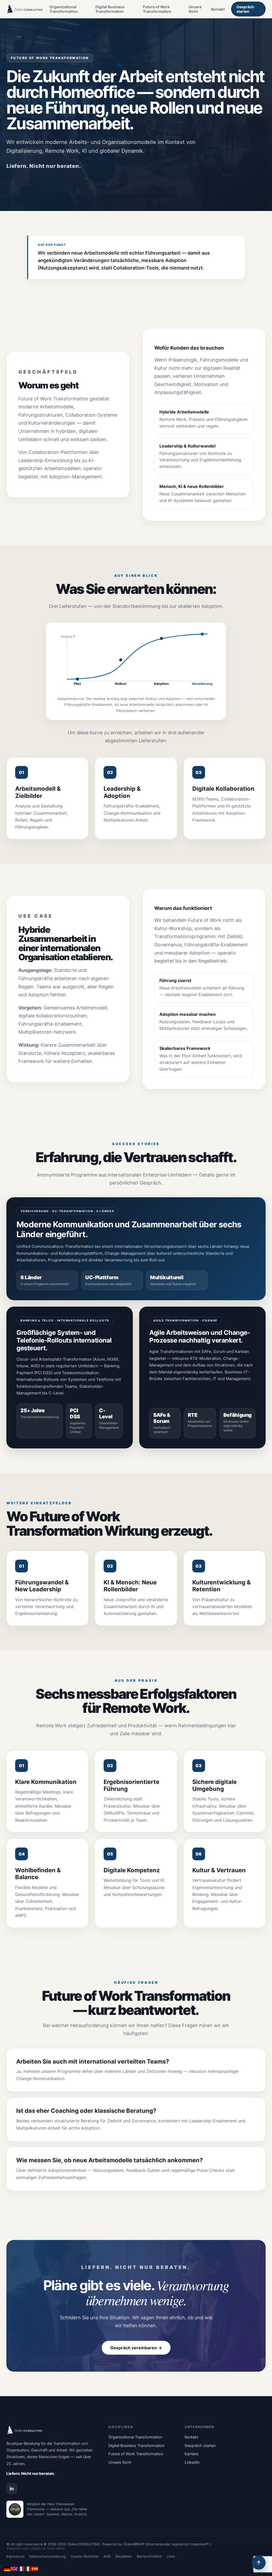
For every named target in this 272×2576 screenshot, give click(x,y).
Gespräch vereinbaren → (136, 2348)
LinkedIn (192, 2462)
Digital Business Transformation (110, 9)
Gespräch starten (245, 9)
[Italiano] (28, 2568)
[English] (14, 2568)
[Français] (21, 2568)
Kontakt (218, 9)
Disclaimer (124, 2556)
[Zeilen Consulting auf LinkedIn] (12, 2488)
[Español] (35, 2568)
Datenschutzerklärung (48, 2556)
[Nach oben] (259, 2563)
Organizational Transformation (64, 9)
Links (171, 2556)
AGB (107, 2556)
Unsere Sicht (195, 9)
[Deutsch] (7, 2568)
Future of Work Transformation (157, 9)
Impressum (15, 2556)
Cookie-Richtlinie (85, 2556)
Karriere (191, 2454)
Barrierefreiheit (149, 2556)
